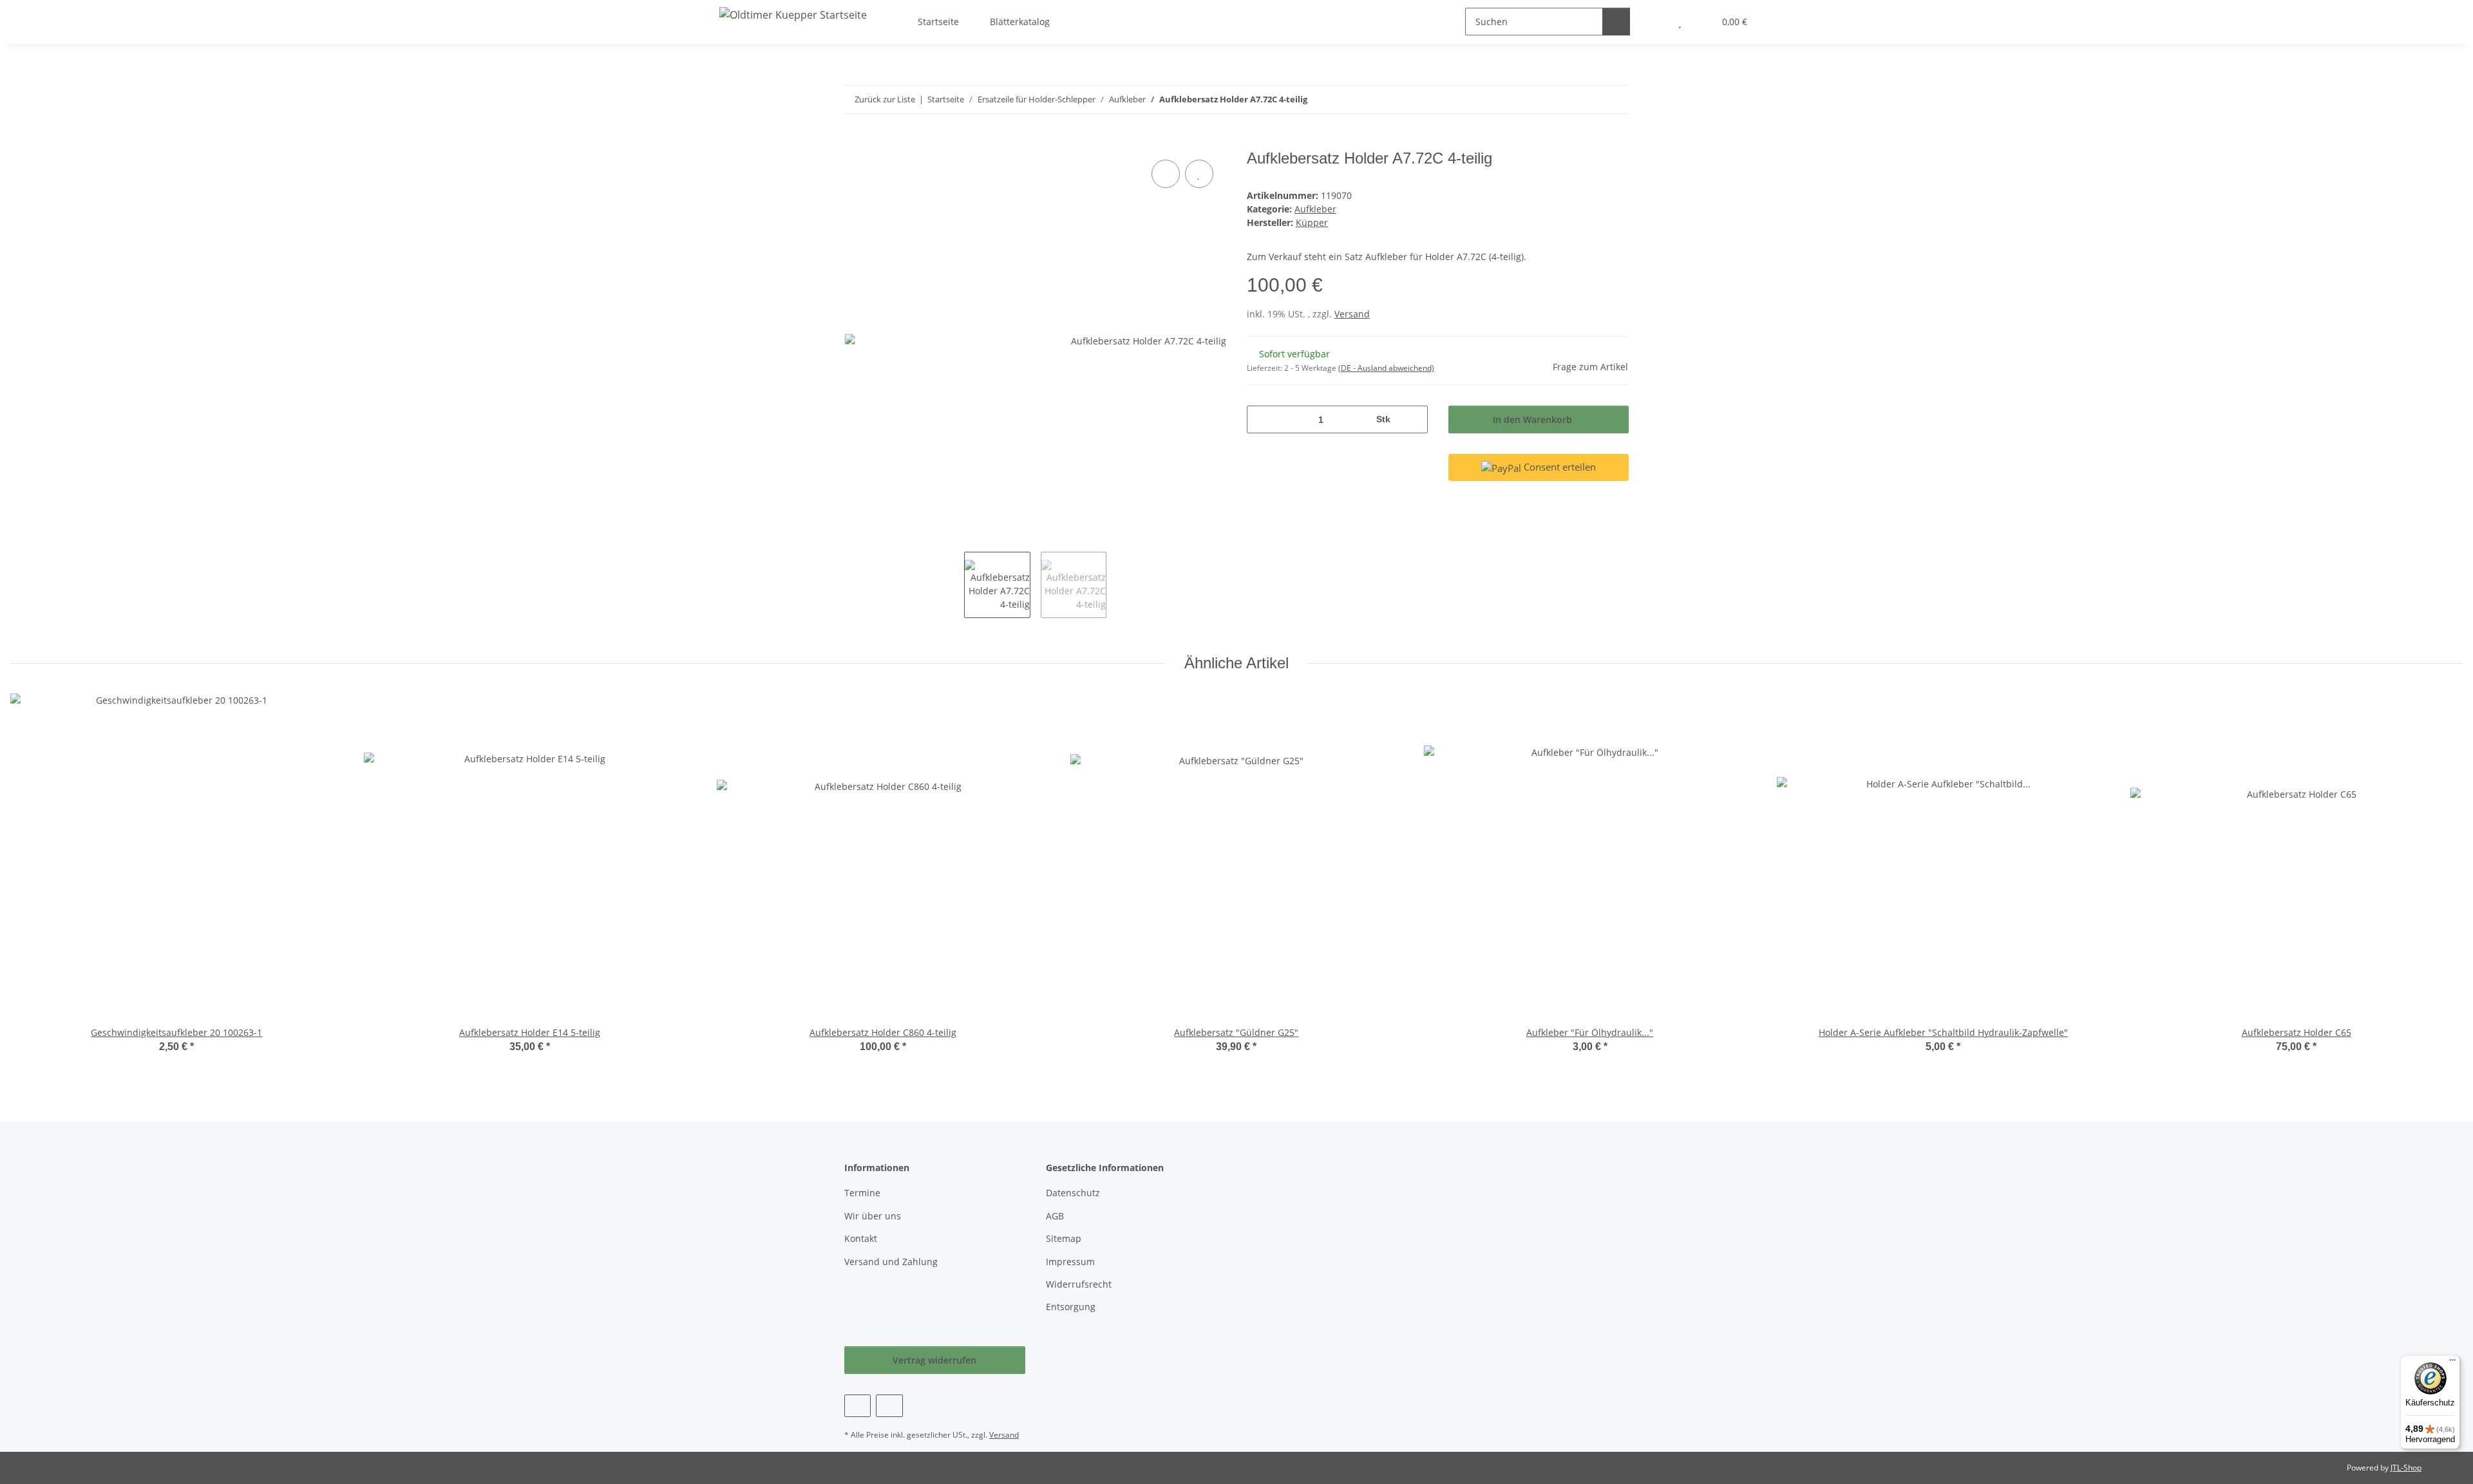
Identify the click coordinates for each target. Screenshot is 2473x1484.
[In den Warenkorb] (855, 142)
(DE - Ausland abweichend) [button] (1386, 368)
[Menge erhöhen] (1413, 419)
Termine (862, 1193)
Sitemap (1064, 1238)
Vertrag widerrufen (934, 1360)
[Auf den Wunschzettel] (1199, 174)
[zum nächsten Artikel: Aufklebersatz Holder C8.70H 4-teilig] (1615, 99)
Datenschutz (1073, 1193)
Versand (1352, 314)
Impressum (1070, 1262)
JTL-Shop (2406, 1468)
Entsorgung (1071, 1307)
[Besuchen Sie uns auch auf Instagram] (889, 1406)
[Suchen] (1616, 22)
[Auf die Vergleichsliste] (1166, 174)
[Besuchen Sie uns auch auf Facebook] (857, 1406)
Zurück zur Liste (885, 99)
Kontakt (861, 1238)
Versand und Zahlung (891, 1262)
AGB (1055, 1216)
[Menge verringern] (1261, 419)
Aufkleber (1315, 209)
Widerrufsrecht (1079, 1284)
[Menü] (2452, 1363)
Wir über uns (873, 1216)
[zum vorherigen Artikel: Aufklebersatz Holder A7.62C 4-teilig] (1587, 99)
